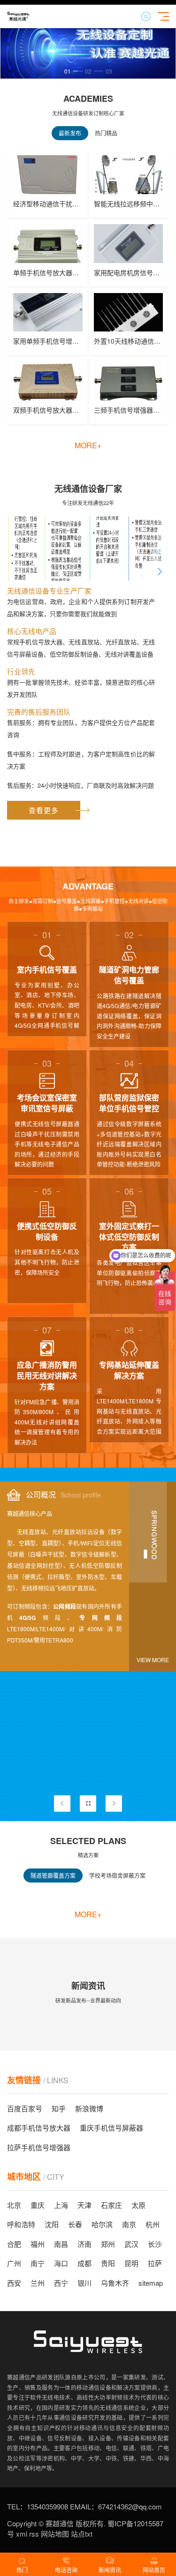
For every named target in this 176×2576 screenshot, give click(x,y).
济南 (84, 2244)
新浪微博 (89, 2108)
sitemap (151, 2283)
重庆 (38, 2205)
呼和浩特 (21, 2224)
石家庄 (111, 2205)
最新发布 (70, 133)
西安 (14, 2283)
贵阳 (108, 2263)
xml (21, 2534)
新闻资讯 (110, 2570)
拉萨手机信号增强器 (39, 2147)
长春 (75, 2224)
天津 (84, 2205)
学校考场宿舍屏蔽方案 (117, 1875)
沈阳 (52, 2224)
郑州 (108, 2244)
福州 (38, 2244)
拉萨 (155, 2263)
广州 (14, 2263)
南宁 (38, 2263)
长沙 (155, 2244)
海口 (61, 2263)
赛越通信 (60, 2523)
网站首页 (154, 2570)
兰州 (38, 2283)
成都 (84, 2263)
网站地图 (54, 2534)
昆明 (131, 2263)
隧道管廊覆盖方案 (53, 1875)
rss (33, 2534)
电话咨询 (66, 2570)
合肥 (14, 2244)
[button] (71, 71)
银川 (84, 2283)
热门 (22, 2570)
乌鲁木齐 (115, 2283)
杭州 (153, 2224)
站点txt (81, 2534)
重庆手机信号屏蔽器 (111, 2128)
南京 (129, 2224)
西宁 (61, 2283)
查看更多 (44, 810)
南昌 (61, 2244)
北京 (14, 2205)
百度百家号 (25, 2108)
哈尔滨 (102, 2224)
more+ (88, 445)
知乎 (59, 2108)
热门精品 (106, 133)
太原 (138, 2205)
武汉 (131, 2244)
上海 (61, 2205)
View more (153, 1660)
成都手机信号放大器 (39, 2128)
